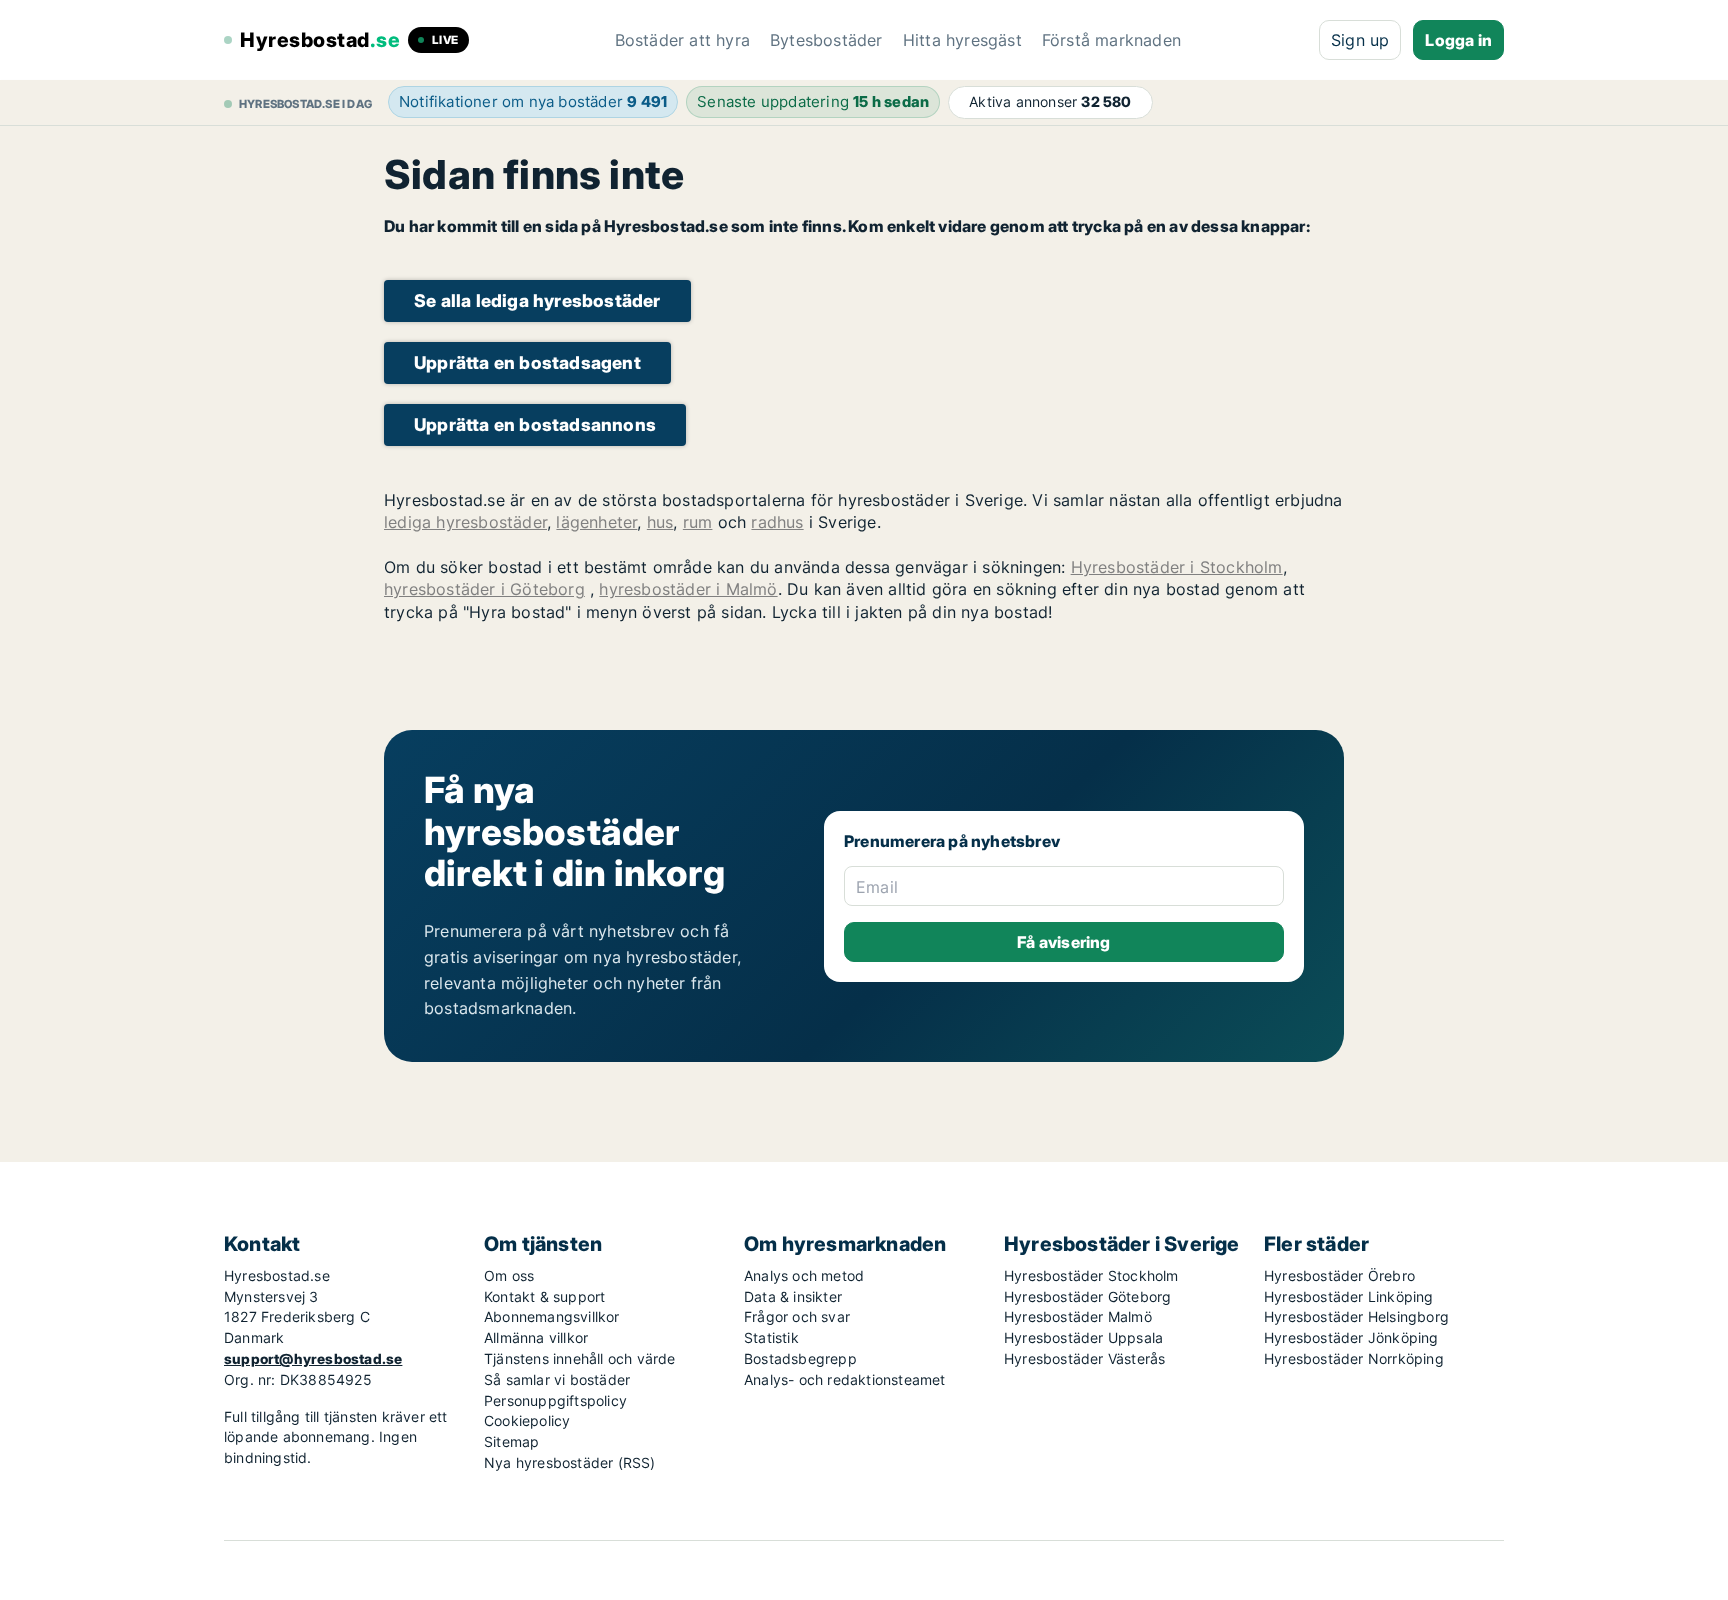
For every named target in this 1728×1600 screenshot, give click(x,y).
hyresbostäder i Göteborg (484, 589)
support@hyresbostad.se (313, 1358)
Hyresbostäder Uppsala (1083, 1337)
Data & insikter (793, 1296)
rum (698, 522)
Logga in (1458, 40)
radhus (777, 522)
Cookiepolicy (527, 1420)
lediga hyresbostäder (465, 522)
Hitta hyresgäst (962, 40)
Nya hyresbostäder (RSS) (570, 1462)
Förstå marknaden (1111, 40)
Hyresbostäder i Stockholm (1177, 567)
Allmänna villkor (536, 1337)
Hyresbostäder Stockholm (1091, 1275)
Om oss (509, 1275)
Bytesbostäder (826, 40)
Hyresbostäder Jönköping (1351, 1337)
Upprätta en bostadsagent (527, 362)
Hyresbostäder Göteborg (1087, 1296)
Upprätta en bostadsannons (535, 424)
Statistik (771, 1337)
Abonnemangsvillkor (552, 1316)
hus (660, 522)
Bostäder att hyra (682, 40)
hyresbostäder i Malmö (688, 589)
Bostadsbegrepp (800, 1358)
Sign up (1360, 40)
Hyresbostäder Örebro (1339, 1275)
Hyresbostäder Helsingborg (1356, 1316)
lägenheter (596, 522)
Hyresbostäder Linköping (1349, 1296)
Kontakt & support (544, 1296)
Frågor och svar (797, 1316)
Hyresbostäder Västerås (1084, 1358)
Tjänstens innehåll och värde (580, 1358)
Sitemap (511, 1441)
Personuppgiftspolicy (555, 1400)
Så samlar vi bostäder (557, 1379)
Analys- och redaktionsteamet (845, 1379)
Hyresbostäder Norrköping (1354, 1358)
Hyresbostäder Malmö (1078, 1316)
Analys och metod (804, 1275)
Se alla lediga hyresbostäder (537, 300)
